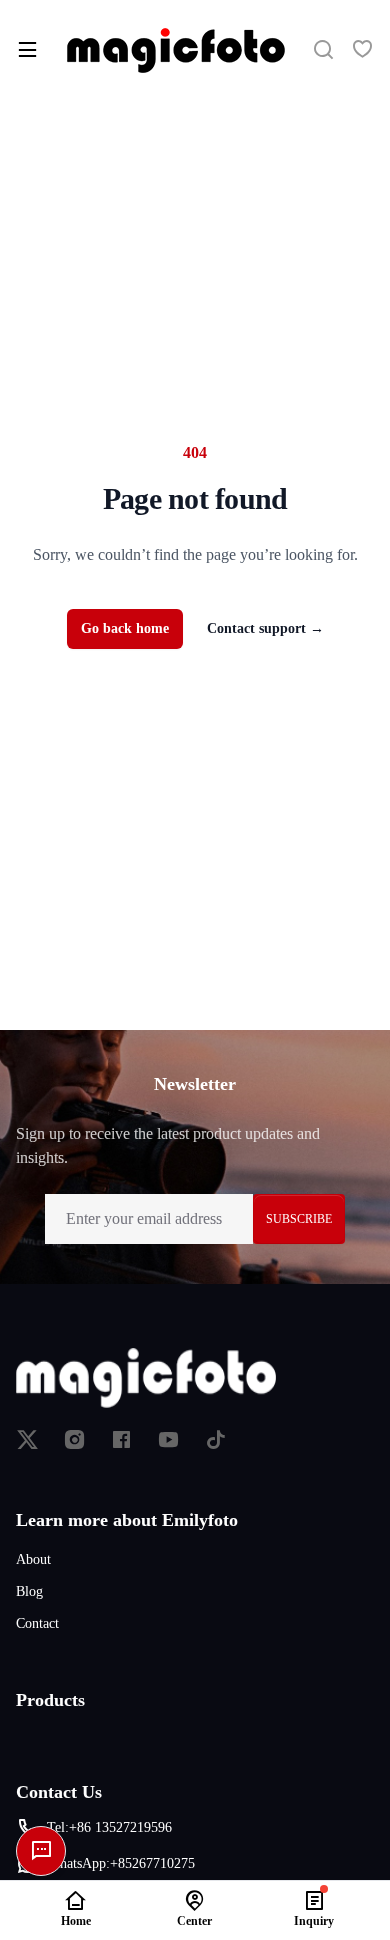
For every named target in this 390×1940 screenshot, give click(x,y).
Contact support (265, 628)
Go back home (125, 628)
